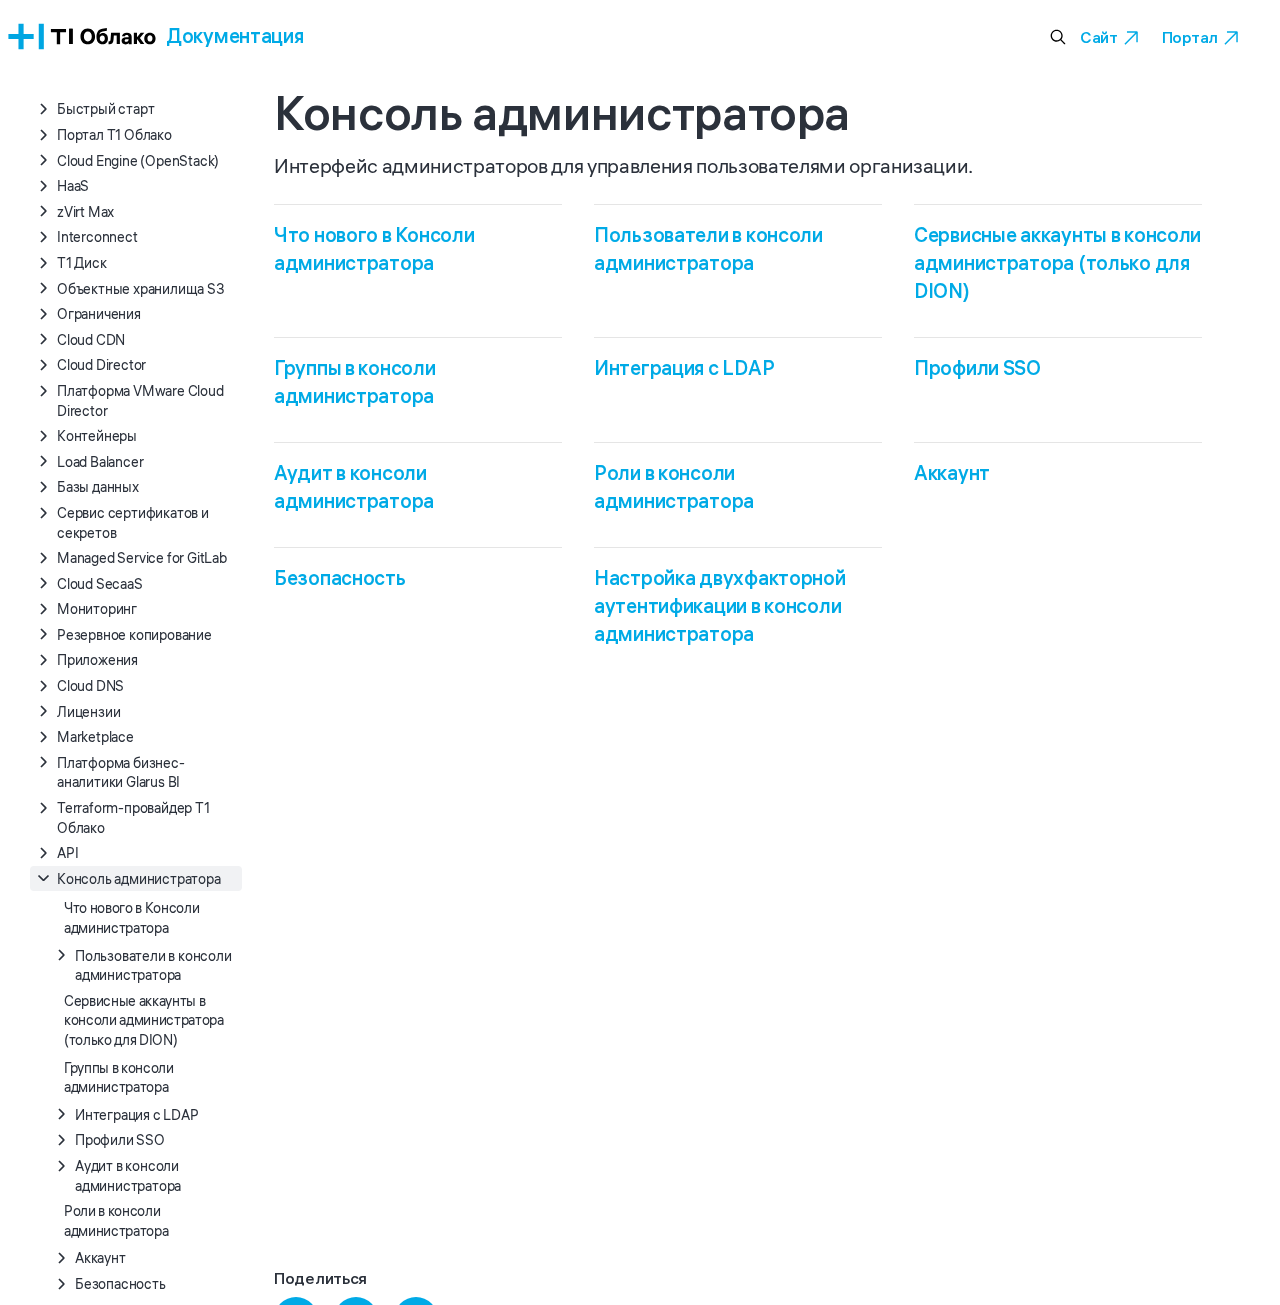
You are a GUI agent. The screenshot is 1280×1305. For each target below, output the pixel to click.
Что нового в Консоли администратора (131, 918)
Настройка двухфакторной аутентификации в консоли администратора (720, 605)
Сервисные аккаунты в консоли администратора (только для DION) (144, 1019)
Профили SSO (977, 367)
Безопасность (340, 577)
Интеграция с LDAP (684, 367)
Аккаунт (952, 472)
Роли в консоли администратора (116, 1221)
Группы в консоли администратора (119, 1077)
